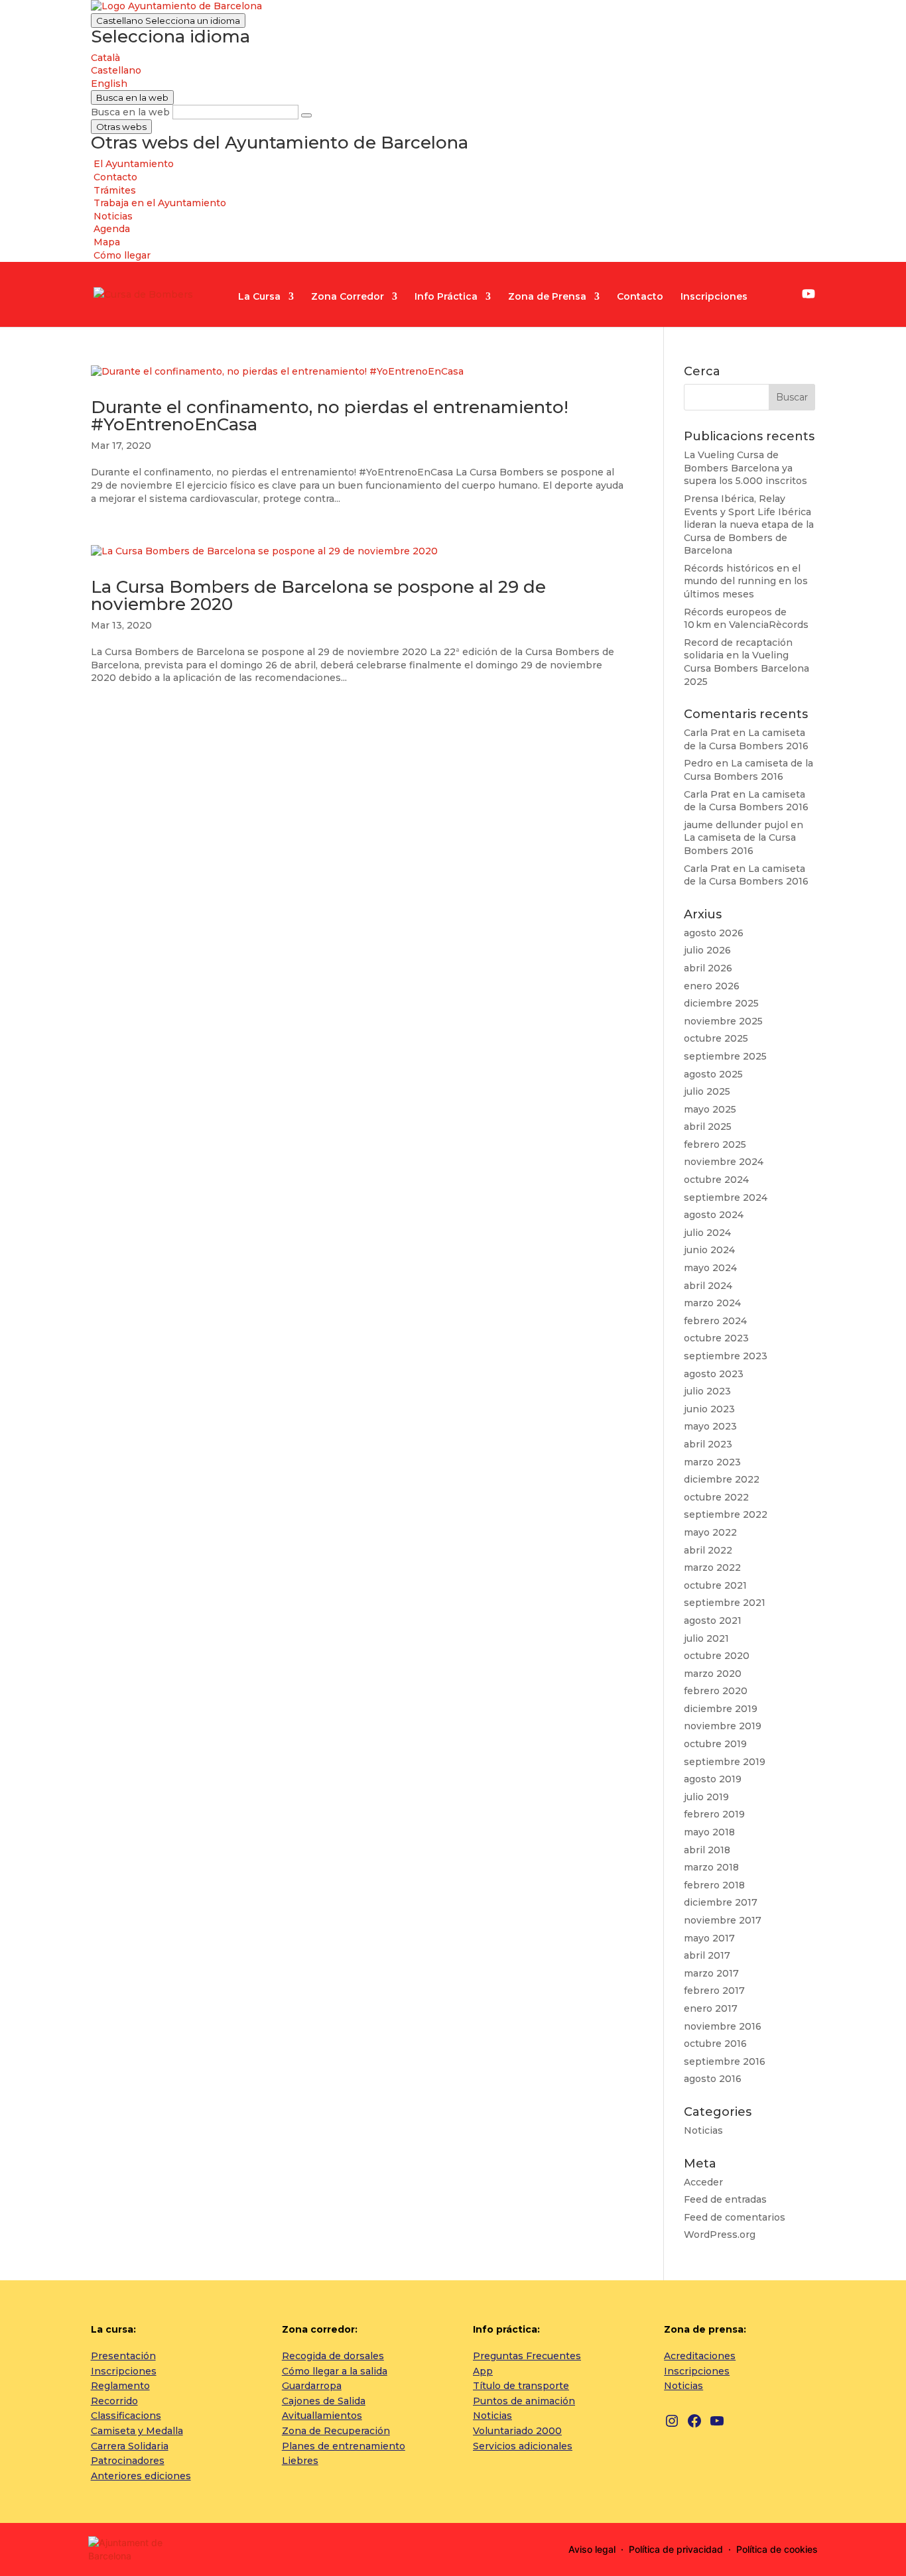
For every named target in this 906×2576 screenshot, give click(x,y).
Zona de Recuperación (336, 2431)
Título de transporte (521, 2386)
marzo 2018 (711, 1867)
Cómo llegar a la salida (335, 2371)
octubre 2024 (716, 1180)
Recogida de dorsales (333, 2356)
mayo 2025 (710, 1109)
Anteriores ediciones (141, 2476)
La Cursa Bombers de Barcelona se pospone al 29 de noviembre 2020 (318, 595)
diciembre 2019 (721, 1709)
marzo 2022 (712, 1567)
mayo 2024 (710, 1268)
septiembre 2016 (725, 2061)
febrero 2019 (714, 1814)
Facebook (788, 296)
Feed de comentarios (735, 2217)
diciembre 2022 (722, 1479)
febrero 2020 (716, 1691)
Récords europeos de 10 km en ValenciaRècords (746, 619)
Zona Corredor (348, 297)
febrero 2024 (715, 1321)
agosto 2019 (713, 1779)
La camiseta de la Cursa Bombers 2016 (746, 739)
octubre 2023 (716, 1338)
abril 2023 (708, 1444)
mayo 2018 (709, 1832)
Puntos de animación (524, 2401)
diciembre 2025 (721, 1003)
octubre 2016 (715, 2044)
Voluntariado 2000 (517, 2431)
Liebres (300, 2461)
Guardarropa (312, 2386)
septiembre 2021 (725, 1603)
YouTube (809, 294)
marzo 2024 (712, 1303)
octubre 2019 (715, 1744)
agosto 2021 (713, 1621)
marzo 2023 (712, 1462)
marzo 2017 (711, 1973)
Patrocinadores (128, 2461)
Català (105, 58)
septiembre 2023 (726, 1356)
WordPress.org (720, 2235)
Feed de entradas (725, 2199)
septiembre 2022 (726, 1514)
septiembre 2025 (725, 1056)
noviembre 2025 (723, 1021)
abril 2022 (708, 1550)
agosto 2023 (714, 1374)
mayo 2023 (710, 1426)
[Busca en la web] (306, 115)
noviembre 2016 (723, 2026)
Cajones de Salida (324, 2401)
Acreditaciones (700, 2356)
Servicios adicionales (523, 2446)
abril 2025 (708, 1127)
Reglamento (120, 2386)
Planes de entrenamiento (344, 2446)
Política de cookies (777, 2549)
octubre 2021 (715, 1585)
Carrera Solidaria (130, 2446)
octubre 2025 (716, 1038)
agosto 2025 (713, 1074)
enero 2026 (712, 986)
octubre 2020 (717, 1656)
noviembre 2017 (723, 1920)
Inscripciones (714, 297)
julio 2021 (706, 1638)
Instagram (769, 296)
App (483, 2371)
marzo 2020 (713, 1674)
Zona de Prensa (547, 297)
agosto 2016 (713, 2079)
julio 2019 (706, 1797)
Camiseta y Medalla (137, 2431)
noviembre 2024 (724, 1162)
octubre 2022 (716, 1497)
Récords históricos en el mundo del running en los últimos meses (746, 581)
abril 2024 (708, 1286)
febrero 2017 (714, 1991)
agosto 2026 (714, 933)
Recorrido (114, 2401)
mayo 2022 (710, 1532)
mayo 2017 (709, 1938)
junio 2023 (709, 1409)
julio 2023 (707, 1391)
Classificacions (126, 2416)
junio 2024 (709, 1250)
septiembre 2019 (725, 1762)
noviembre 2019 (723, 1726)
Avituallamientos (322, 2416)
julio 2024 (707, 1233)
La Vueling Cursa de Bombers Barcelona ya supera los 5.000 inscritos (745, 468)
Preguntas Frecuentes (527, 2356)
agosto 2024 (714, 1215)
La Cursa (259, 297)
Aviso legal (592, 2549)
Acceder (703, 2182)
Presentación (123, 2356)
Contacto (640, 297)
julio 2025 (707, 1091)
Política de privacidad (676, 2549)
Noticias (703, 2130)
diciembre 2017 (721, 1902)
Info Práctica (446, 297)
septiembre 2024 (726, 1197)
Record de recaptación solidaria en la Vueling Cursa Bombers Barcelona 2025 (746, 662)
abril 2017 (707, 1955)
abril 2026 (708, 968)
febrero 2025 (715, 1144)
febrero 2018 (714, 1885)
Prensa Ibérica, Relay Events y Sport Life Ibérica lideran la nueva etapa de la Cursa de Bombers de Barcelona (749, 524)
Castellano (168, 21)
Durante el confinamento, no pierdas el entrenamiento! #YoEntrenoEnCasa (330, 416)
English (109, 84)
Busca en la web (130, 112)
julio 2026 (707, 950)
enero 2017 (711, 2008)
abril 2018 (707, 1850)
